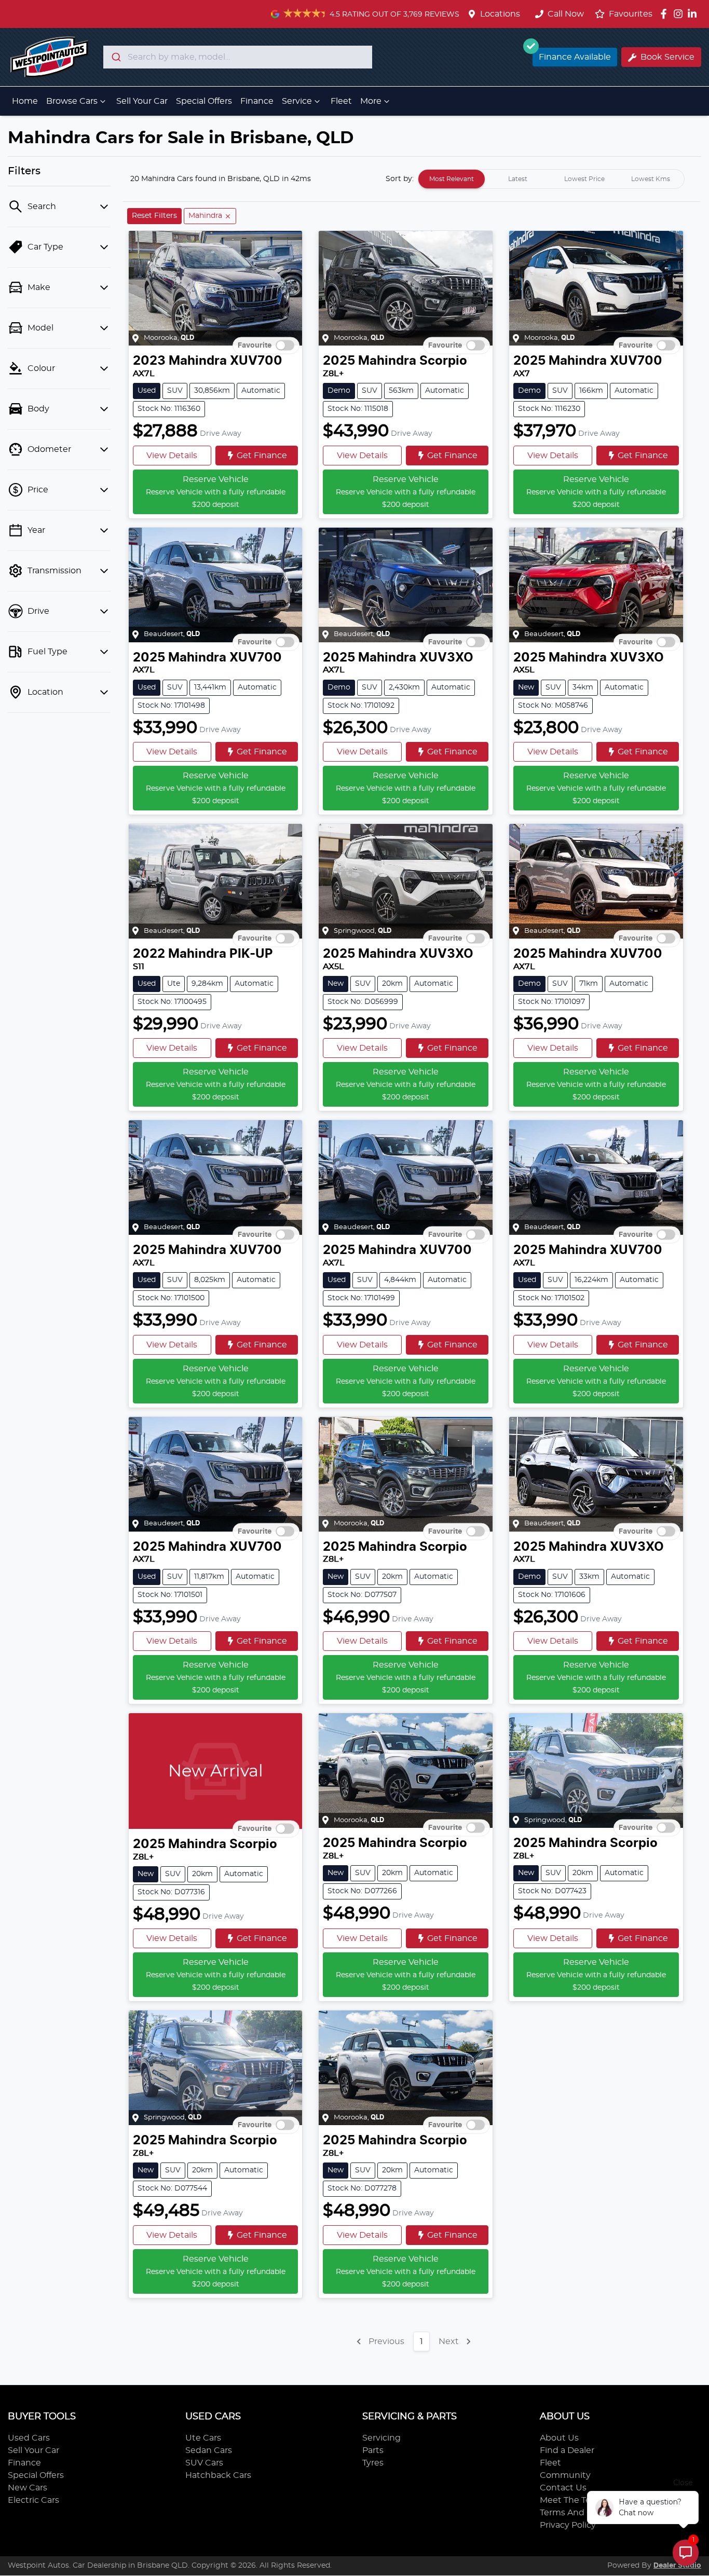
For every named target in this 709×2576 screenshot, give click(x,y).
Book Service (667, 57)
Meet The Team (572, 2500)
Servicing (381, 2438)
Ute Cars (203, 2438)
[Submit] (115, 57)
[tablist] (551, 179)
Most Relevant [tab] (452, 179)
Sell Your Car (142, 101)
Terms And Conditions (586, 2513)
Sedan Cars (209, 2450)
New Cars (28, 2488)
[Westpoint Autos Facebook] (666, 14)
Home (25, 101)
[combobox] (238, 57)
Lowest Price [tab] (584, 179)
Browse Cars (72, 101)
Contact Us (563, 2488)
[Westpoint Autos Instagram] (680, 14)
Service (297, 101)
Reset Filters (154, 216)
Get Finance (262, 456)
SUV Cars (204, 2463)
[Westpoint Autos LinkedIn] (694, 14)
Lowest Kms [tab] (651, 179)
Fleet (341, 101)
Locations (500, 14)
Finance (257, 101)
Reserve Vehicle (216, 492)
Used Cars (29, 2438)
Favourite (255, 346)
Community (565, 2475)
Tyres (373, 2463)
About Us (559, 2438)
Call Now (566, 14)
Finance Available (575, 57)
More (371, 101)
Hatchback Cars (218, 2475)
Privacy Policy (568, 2525)
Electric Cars (33, 2500)
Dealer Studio (677, 2566)
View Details (172, 456)
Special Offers (204, 101)
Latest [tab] (518, 179)
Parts (373, 2450)
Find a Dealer (567, 2450)
